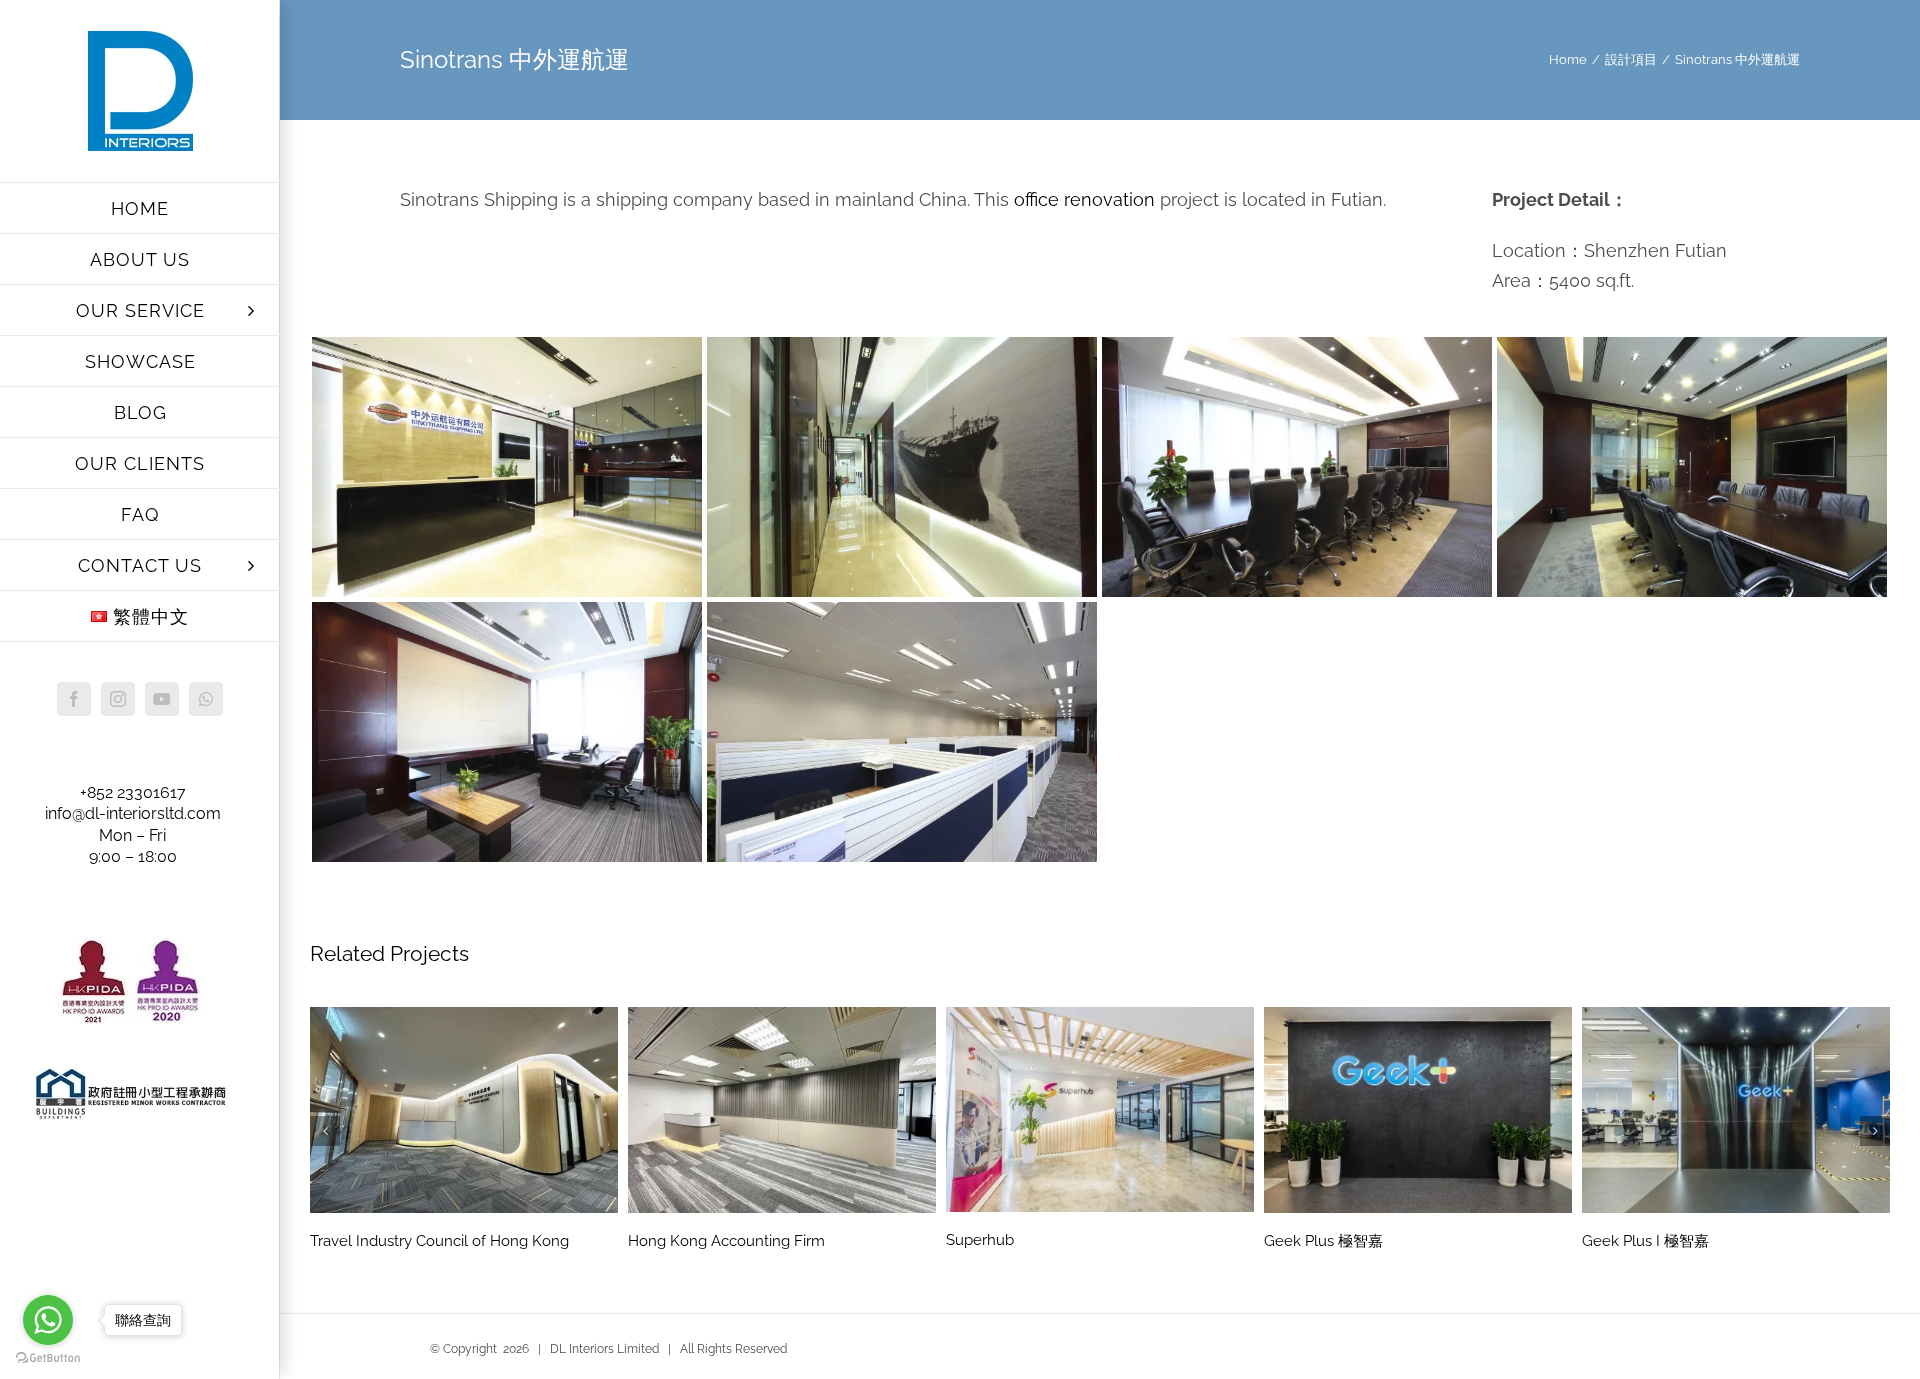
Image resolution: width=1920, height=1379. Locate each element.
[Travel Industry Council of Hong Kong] (464, 1108)
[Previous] (325, 1131)
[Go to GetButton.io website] (48, 1358)
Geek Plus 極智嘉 (1323, 1241)
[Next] (1875, 1131)
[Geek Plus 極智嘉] (1418, 1108)
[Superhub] (1100, 1108)
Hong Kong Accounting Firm (726, 1241)
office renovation (1082, 199)
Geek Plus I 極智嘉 (1645, 1241)
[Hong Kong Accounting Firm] (782, 1108)
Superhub (980, 1240)
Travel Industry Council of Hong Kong (439, 1241)
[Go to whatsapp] (48, 1320)
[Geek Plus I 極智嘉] (1736, 1108)
